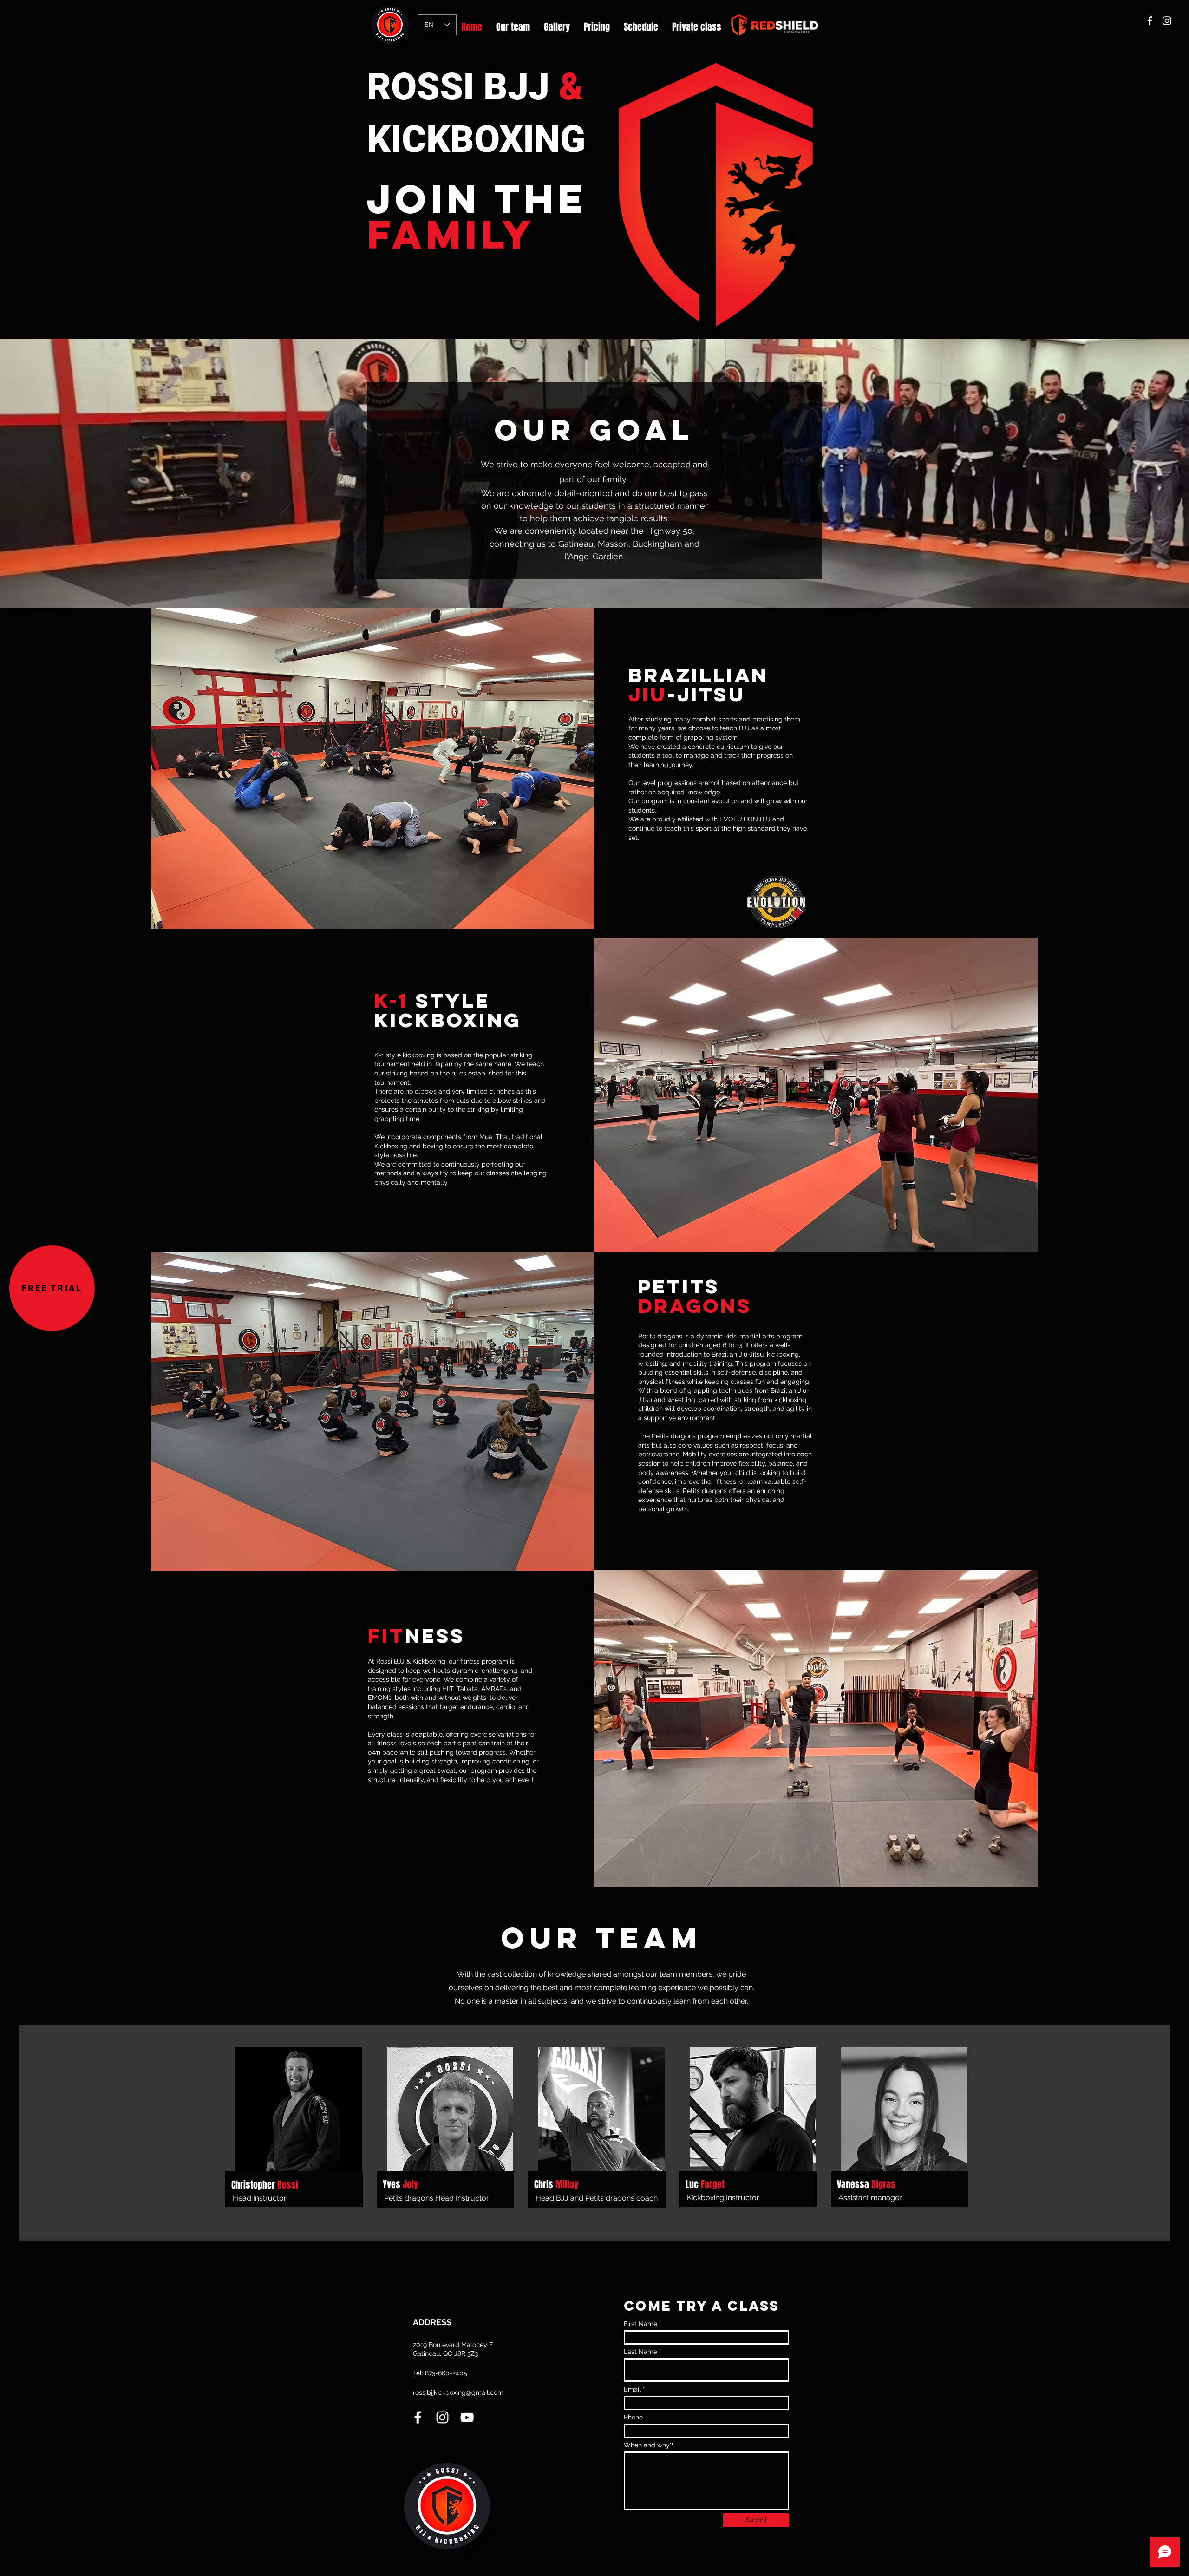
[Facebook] (1150, 21)
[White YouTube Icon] (467, 2417)
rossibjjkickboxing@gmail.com (458, 2392)
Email (632, 2389)
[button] (52, 1288)
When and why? (648, 2445)
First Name (640, 2324)
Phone (633, 2417)
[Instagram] (1167, 21)
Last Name (640, 2352)
